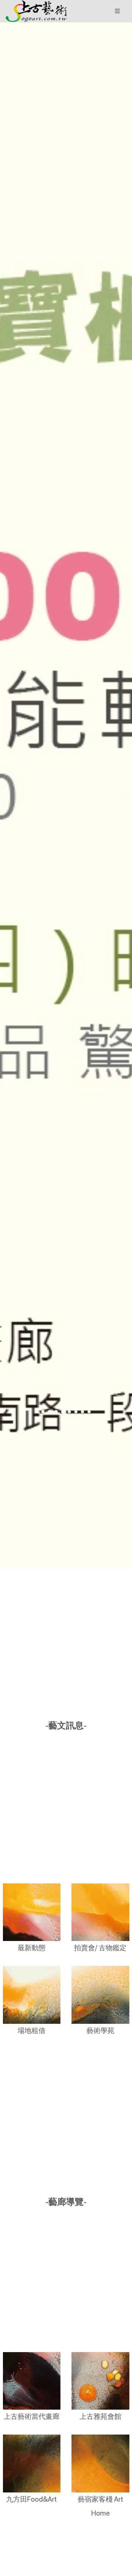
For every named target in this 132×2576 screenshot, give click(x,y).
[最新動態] (32, 1912)
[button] (36, 11)
